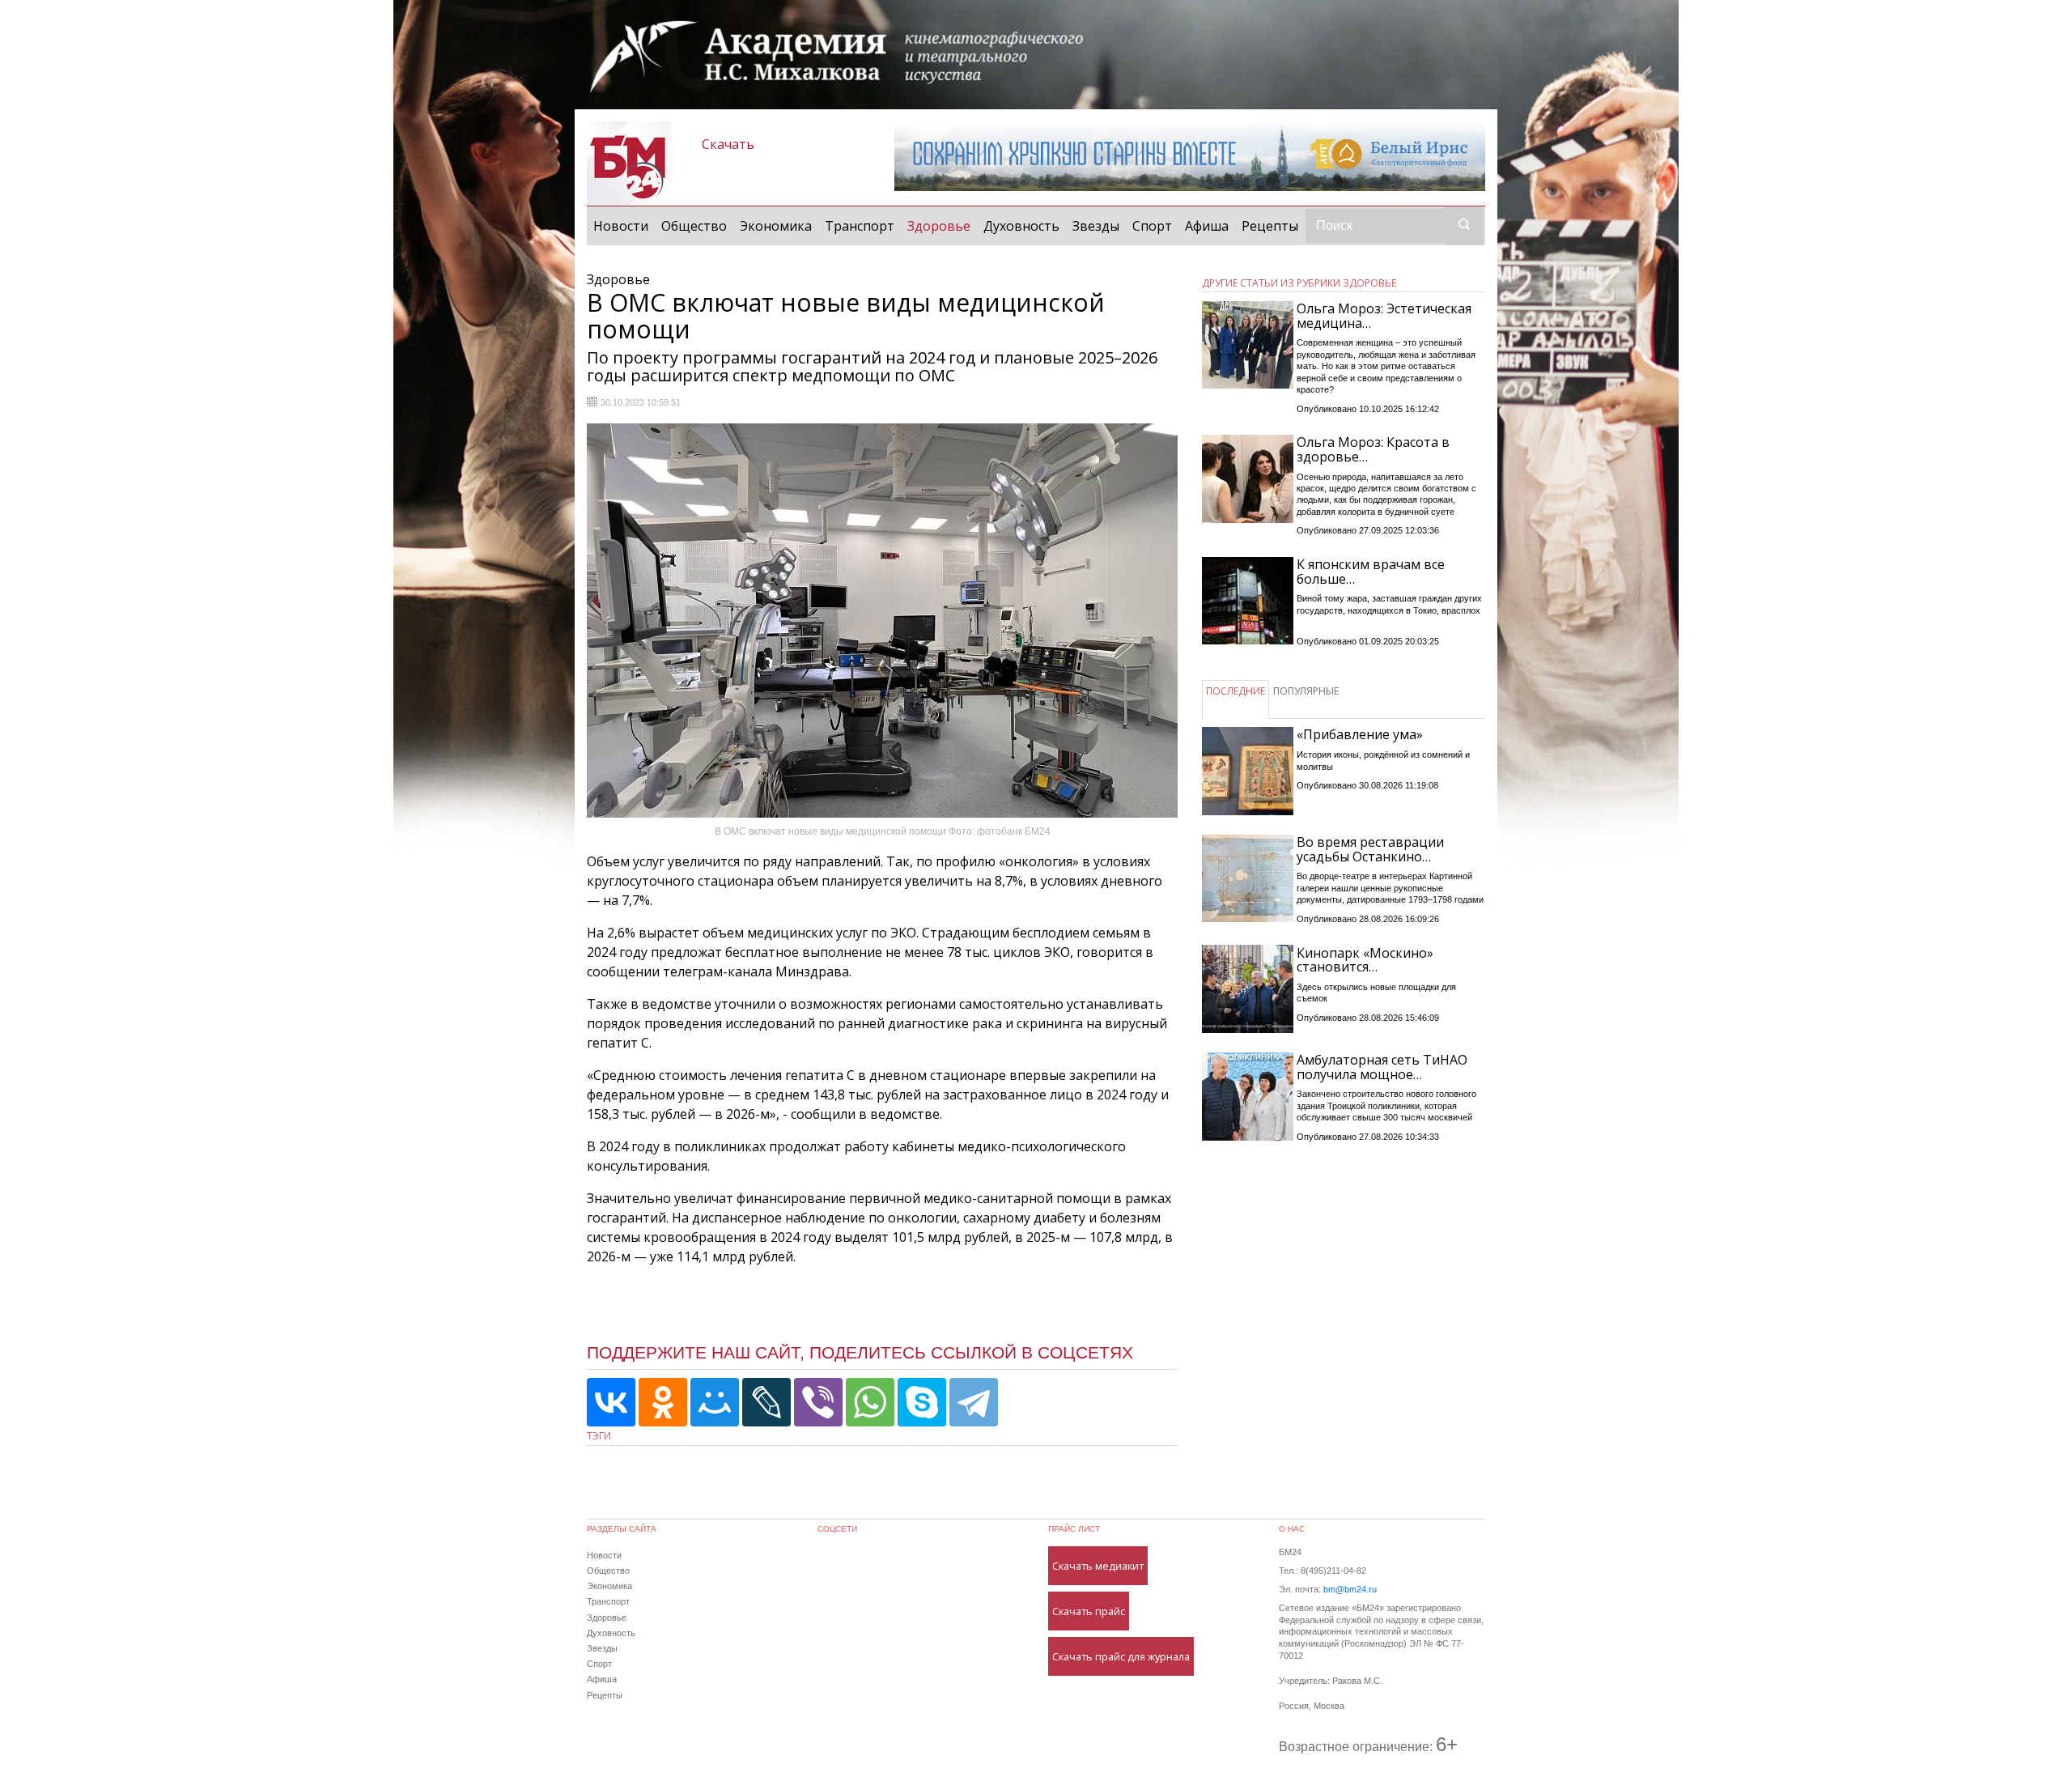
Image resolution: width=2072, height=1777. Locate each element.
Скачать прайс (1089, 1611)
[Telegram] (974, 1402)
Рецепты (1270, 226)
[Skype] (922, 1402)
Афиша (1207, 226)
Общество (694, 226)
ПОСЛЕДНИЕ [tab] (1236, 691)
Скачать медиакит (1098, 1566)
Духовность (1021, 226)
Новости (621, 226)
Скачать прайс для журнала (1121, 1656)
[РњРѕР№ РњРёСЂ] (715, 1402)
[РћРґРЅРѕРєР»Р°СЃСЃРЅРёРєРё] (663, 1402)
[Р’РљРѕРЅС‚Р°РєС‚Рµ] (611, 1402)
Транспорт (860, 226)
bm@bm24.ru (1350, 1589)
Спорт (1152, 226)
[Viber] (818, 1402)
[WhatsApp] (870, 1402)
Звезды (1096, 226)
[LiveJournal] (766, 1402)
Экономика (776, 226)
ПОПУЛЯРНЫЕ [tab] (1306, 691)
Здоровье (942, 225)
